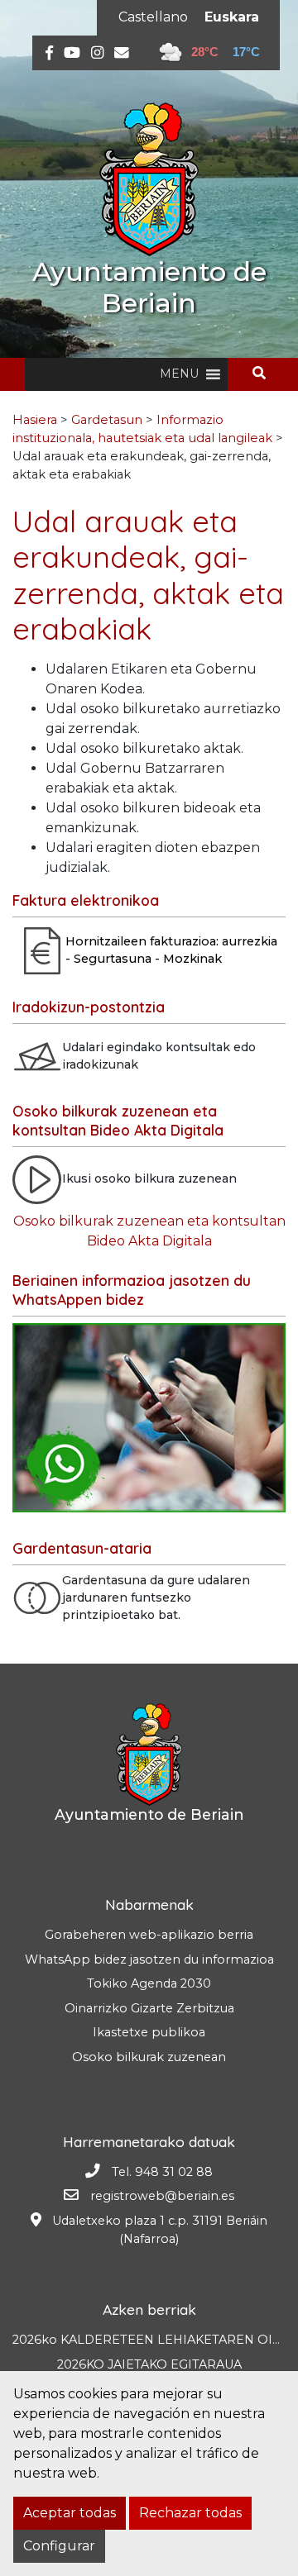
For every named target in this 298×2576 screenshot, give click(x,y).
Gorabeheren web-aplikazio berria (149, 1935)
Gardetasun (107, 420)
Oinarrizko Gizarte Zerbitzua (149, 2008)
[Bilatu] (265, 373)
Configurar (59, 2546)
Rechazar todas (190, 2513)
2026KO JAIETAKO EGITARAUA (149, 2364)
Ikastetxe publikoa (149, 2032)
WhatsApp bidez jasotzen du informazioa (149, 1959)
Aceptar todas (70, 2513)
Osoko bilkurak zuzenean (149, 2057)
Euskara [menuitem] (232, 17)
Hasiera (35, 420)
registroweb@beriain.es (162, 2196)
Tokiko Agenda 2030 (149, 1983)
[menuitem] (153, 17)
